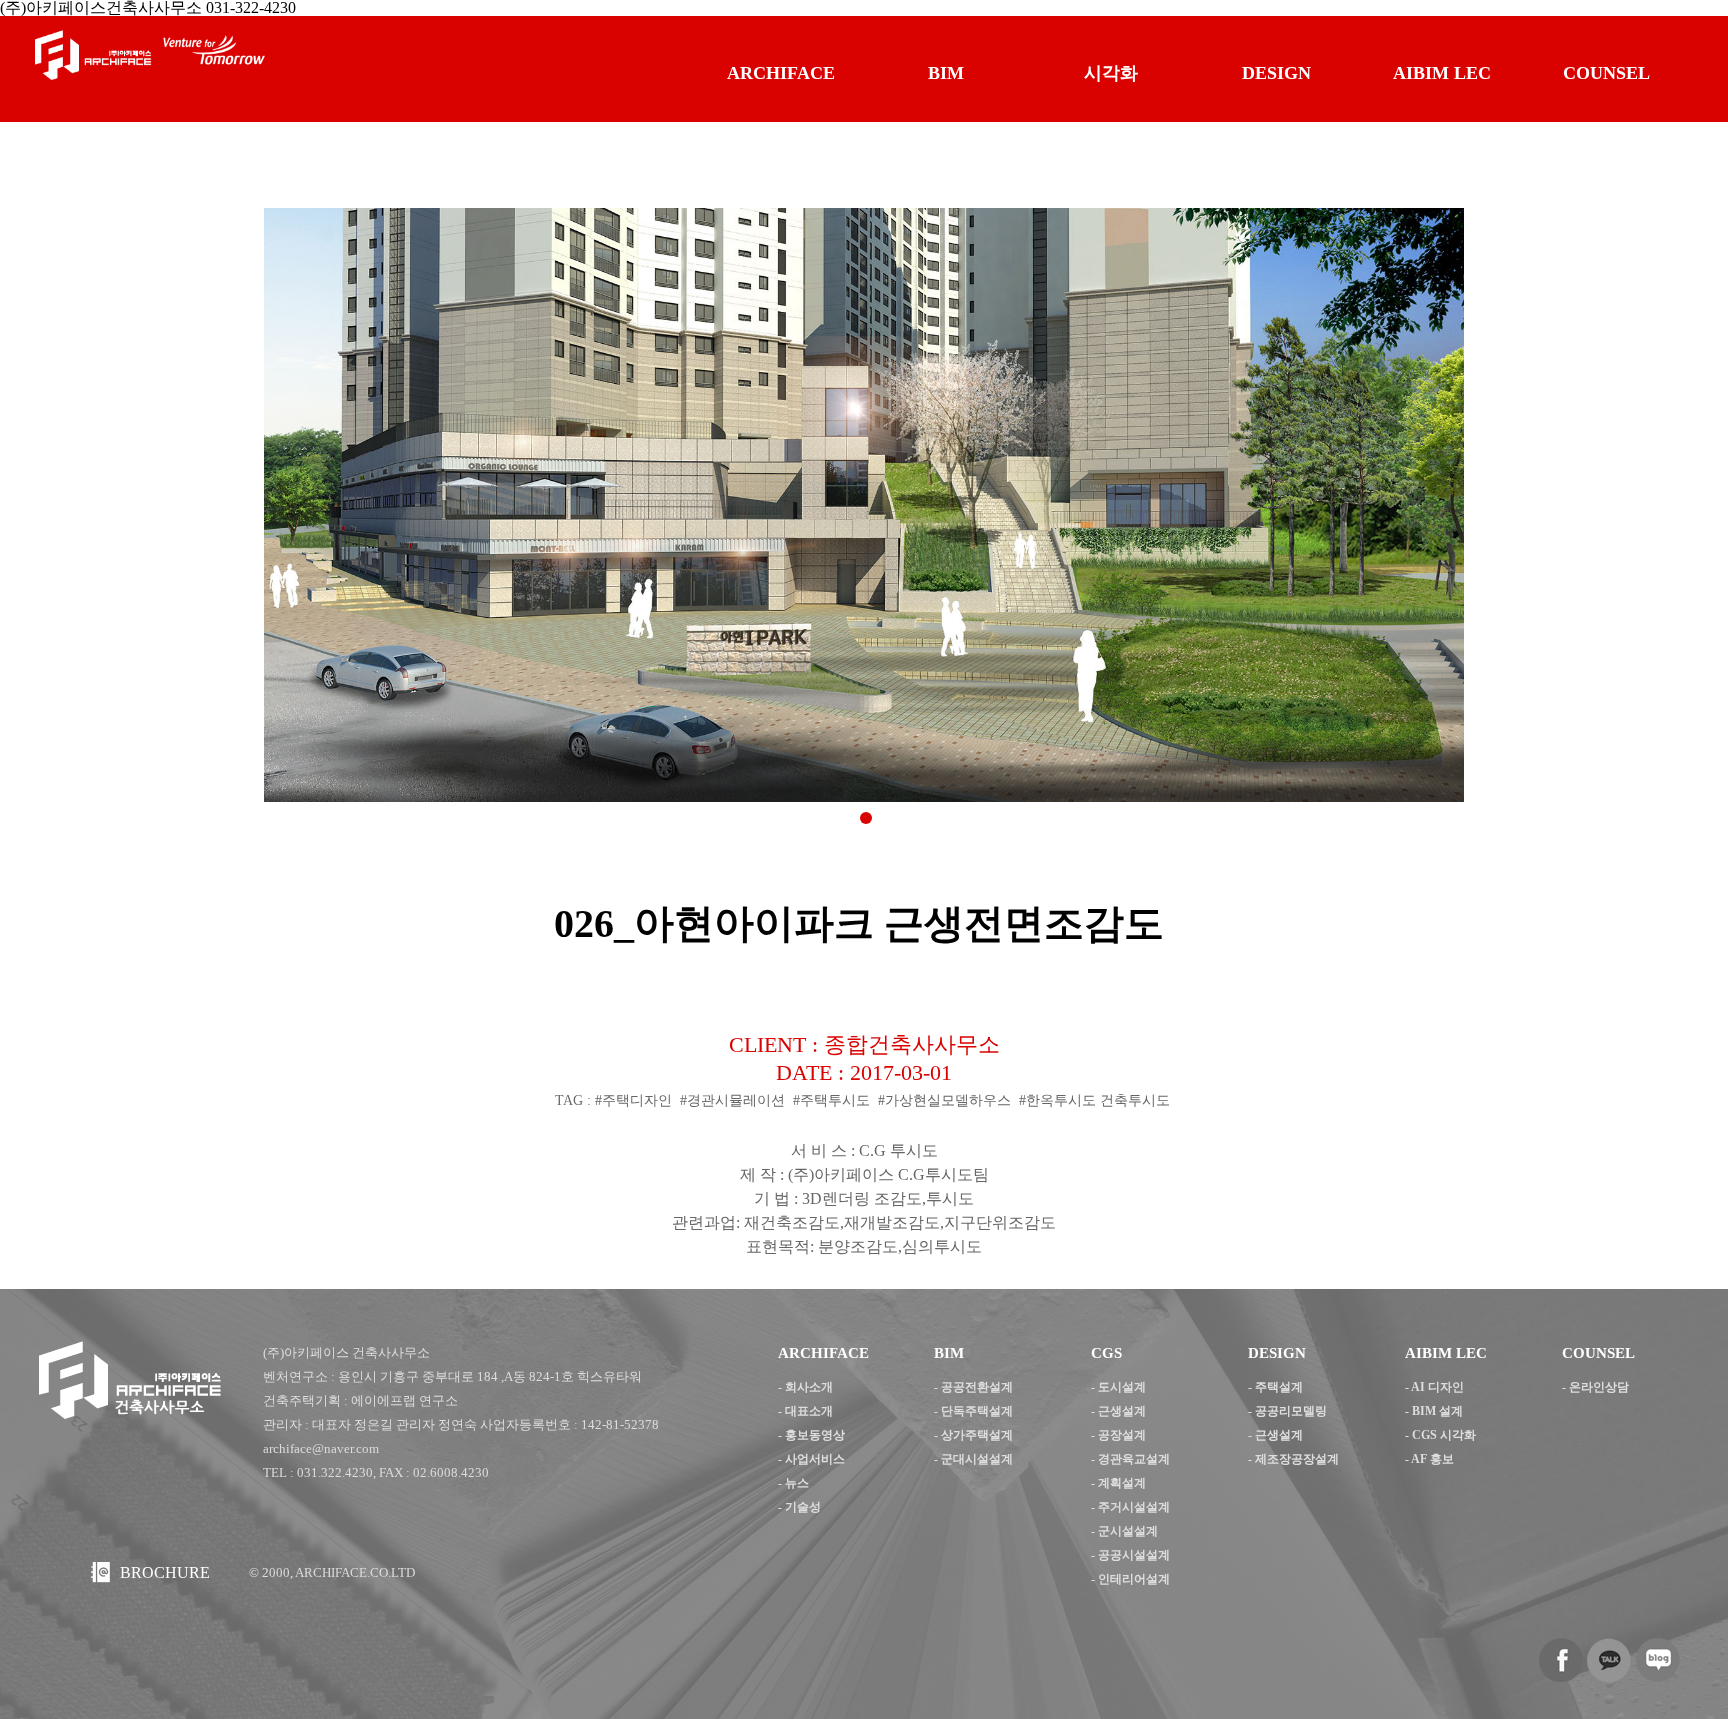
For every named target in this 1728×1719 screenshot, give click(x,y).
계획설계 (1122, 1483)
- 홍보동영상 (811, 1435)
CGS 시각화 (1444, 1435)
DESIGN (1276, 73)
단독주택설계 (977, 1411)
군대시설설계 (977, 1459)
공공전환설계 (977, 1387)
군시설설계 (1128, 1531)
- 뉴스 (793, 1483)
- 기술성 (799, 1507)
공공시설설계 (1134, 1555)
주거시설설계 (1134, 1507)
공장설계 (1122, 1435)
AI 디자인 (1437, 1387)
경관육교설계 (1134, 1459)
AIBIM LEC (1442, 73)
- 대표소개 (805, 1411)
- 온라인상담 (1595, 1387)
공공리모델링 (1291, 1411)
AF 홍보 (1432, 1459)
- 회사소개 (805, 1387)
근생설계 (1122, 1411)
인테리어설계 (1134, 1579)
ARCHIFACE (781, 73)
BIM (946, 73)
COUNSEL (1606, 73)
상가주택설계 (977, 1435)
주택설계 (1279, 1387)
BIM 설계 (1437, 1411)
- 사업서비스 (811, 1459)
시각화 (1111, 73)
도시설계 (1122, 1387)
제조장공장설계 (1297, 1459)
